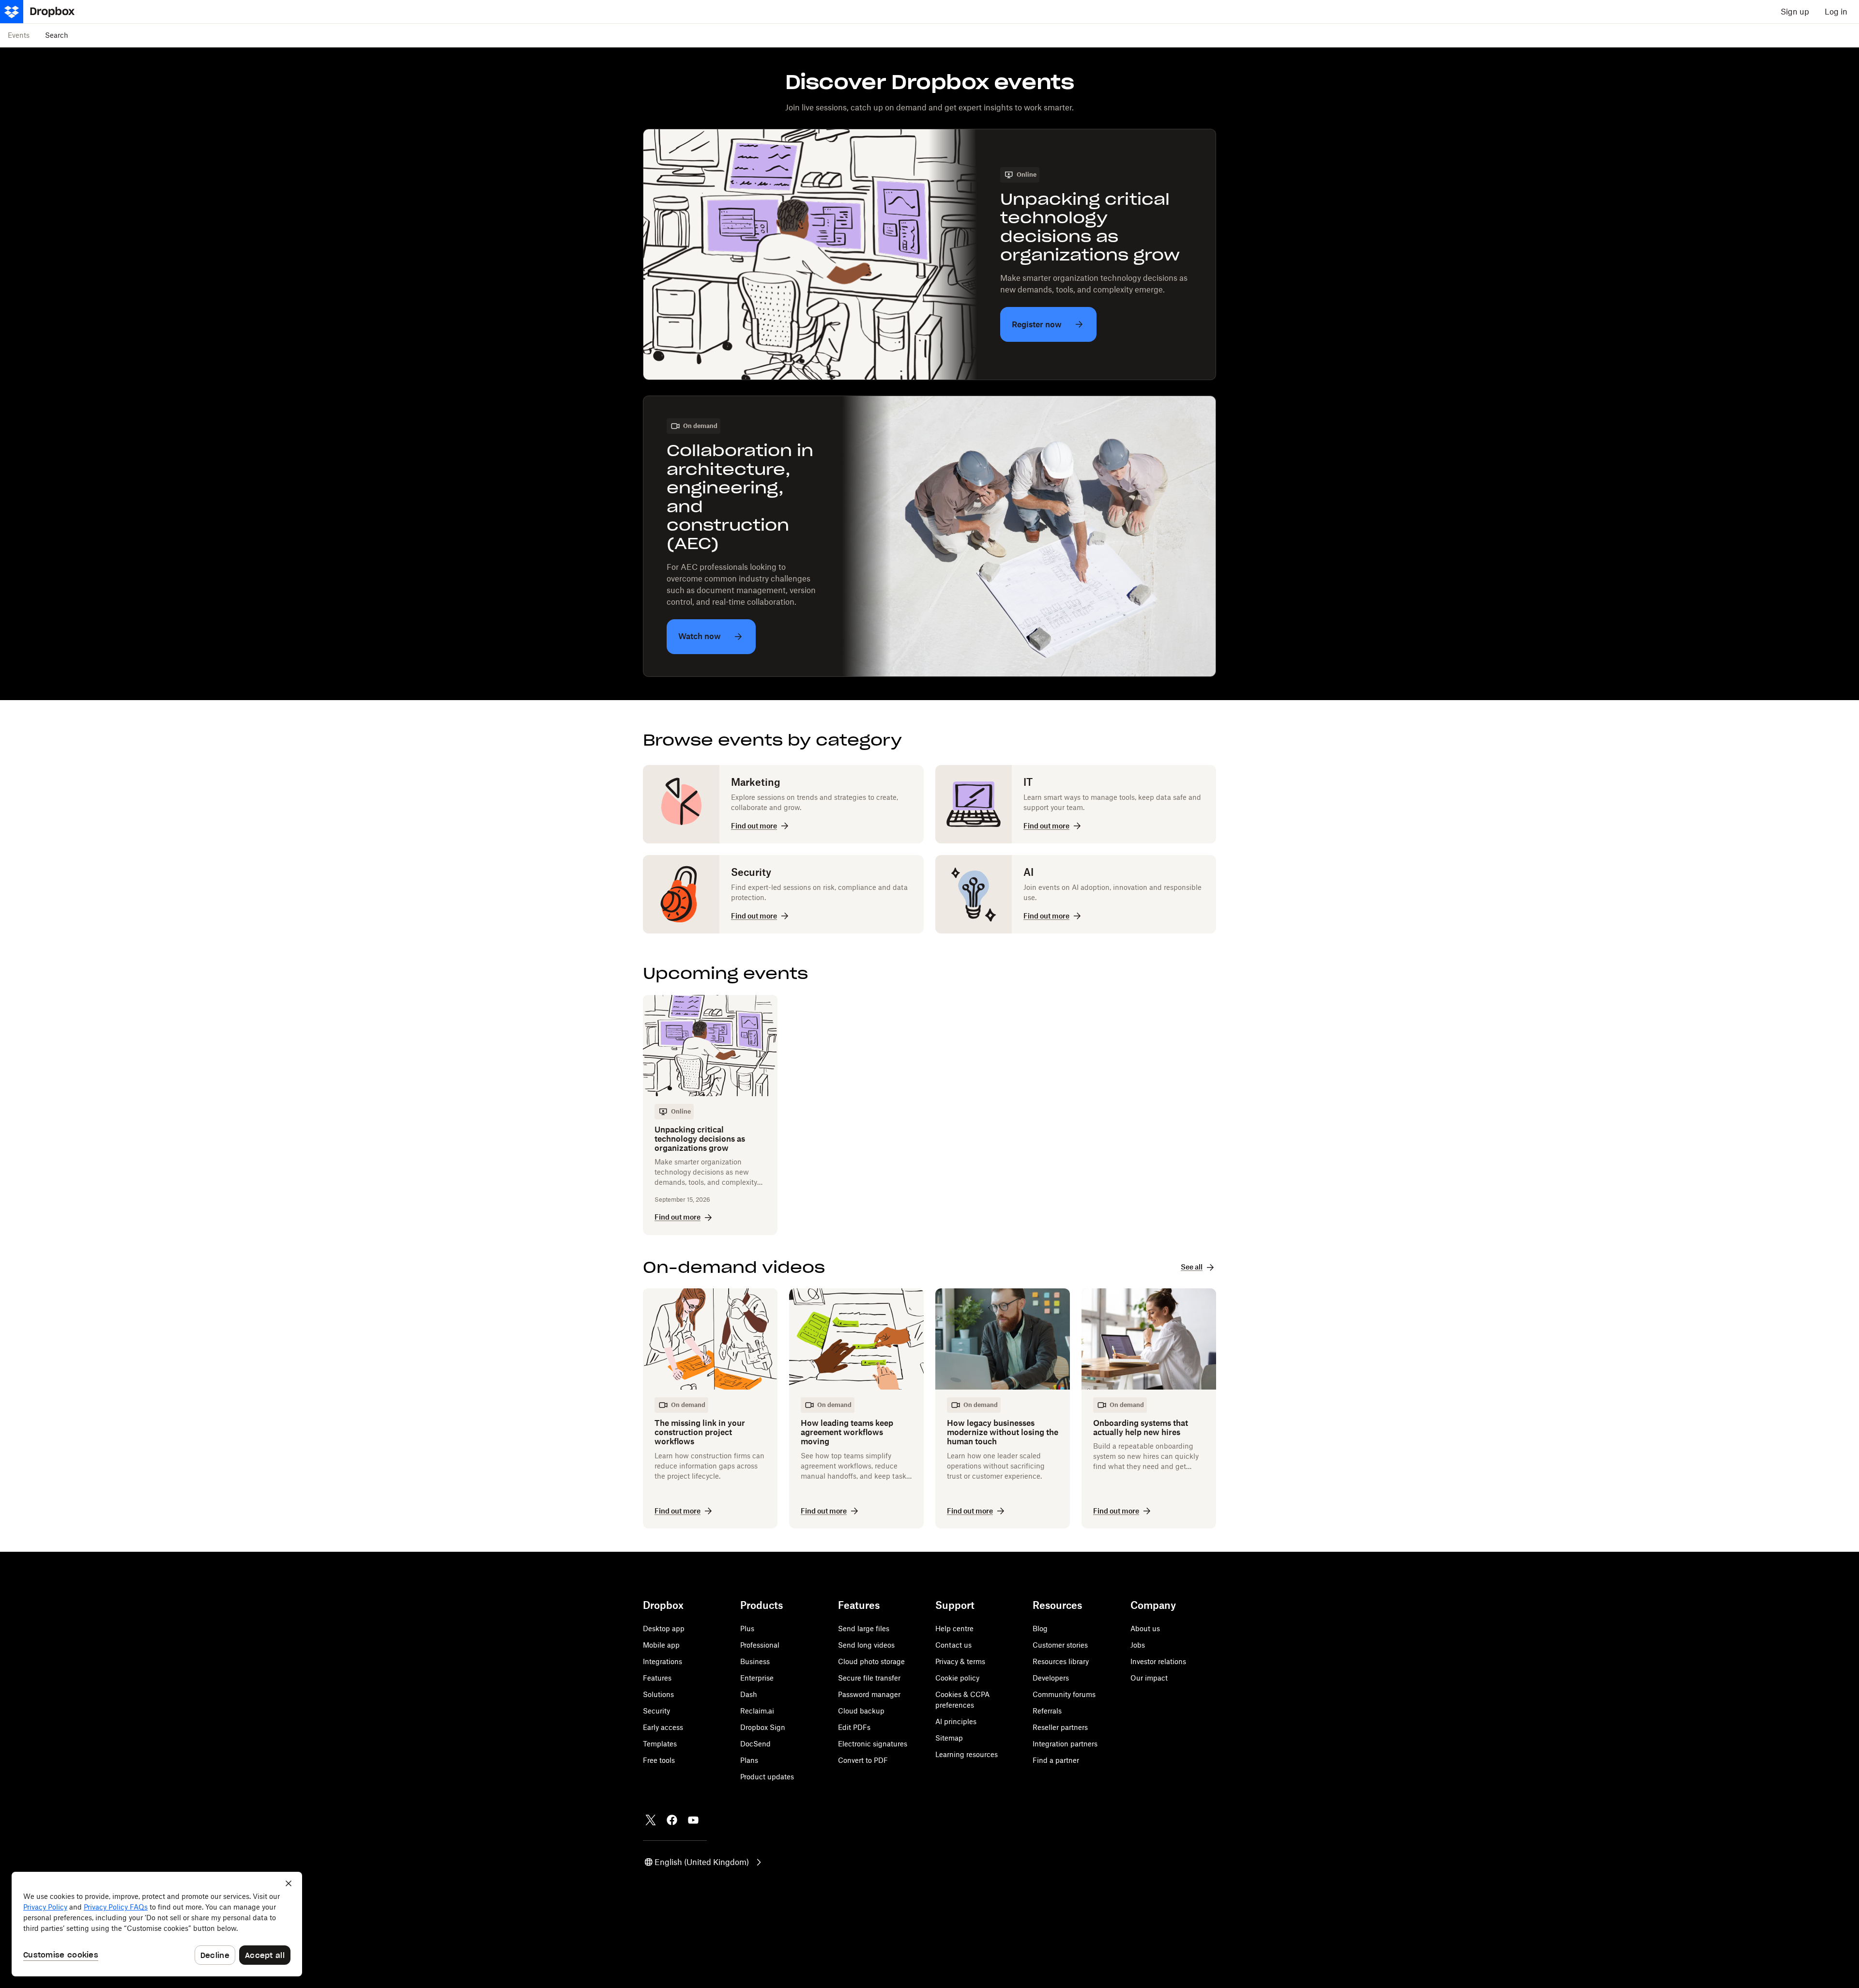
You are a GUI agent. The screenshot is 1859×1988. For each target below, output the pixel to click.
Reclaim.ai (757, 1711)
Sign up (1795, 12)
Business (755, 1661)
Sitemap (949, 1738)
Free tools (659, 1760)
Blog (1040, 1629)
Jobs (1138, 1645)
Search (57, 35)
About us (1145, 1629)
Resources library (1061, 1661)
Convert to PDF (863, 1760)
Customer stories (1060, 1645)
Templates (660, 1744)
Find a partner (1056, 1760)
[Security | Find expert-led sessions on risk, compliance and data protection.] (783, 894)
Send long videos (866, 1645)
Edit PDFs (854, 1727)
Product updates (767, 1777)
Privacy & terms (960, 1661)
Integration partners (1065, 1744)
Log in (1836, 12)
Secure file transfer (869, 1678)
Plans (749, 1760)
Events (19, 35)
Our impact (1149, 1678)
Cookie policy (957, 1678)
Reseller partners (1060, 1727)
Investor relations (1158, 1661)
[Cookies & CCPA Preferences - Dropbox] (157, 1924)
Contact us (953, 1645)
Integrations (663, 1661)
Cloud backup (861, 1711)
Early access (663, 1727)
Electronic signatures (873, 1744)
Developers (1051, 1678)
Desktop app (664, 1629)
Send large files (864, 1629)
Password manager (869, 1694)
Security (656, 1711)
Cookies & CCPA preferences (962, 1700)
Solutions (658, 1694)
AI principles (956, 1721)
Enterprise (757, 1678)
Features (657, 1678)
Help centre (954, 1629)
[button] (704, 1862)
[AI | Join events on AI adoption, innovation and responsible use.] (1076, 894)
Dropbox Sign (763, 1727)
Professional (760, 1645)
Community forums (1064, 1694)
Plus (747, 1629)
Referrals (1047, 1711)
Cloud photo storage (871, 1661)
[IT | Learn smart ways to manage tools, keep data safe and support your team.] (1076, 804)
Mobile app (661, 1645)
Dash (749, 1694)
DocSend (755, 1744)
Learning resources (967, 1754)
